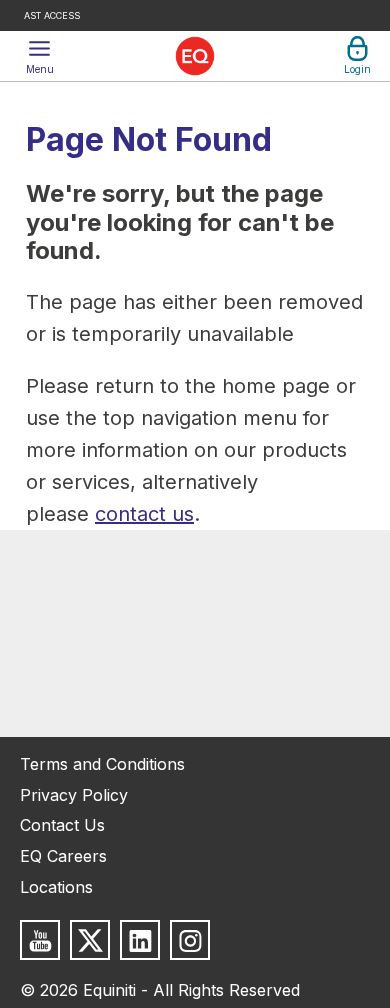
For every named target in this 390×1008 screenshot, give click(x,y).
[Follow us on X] (90, 940)
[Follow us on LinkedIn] (140, 940)
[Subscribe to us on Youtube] (40, 940)
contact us (144, 514)
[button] (40, 56)
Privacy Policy (74, 795)
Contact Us (62, 825)
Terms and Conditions (102, 764)
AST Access (52, 15)
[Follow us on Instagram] (190, 940)
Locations (56, 887)
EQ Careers (63, 856)
